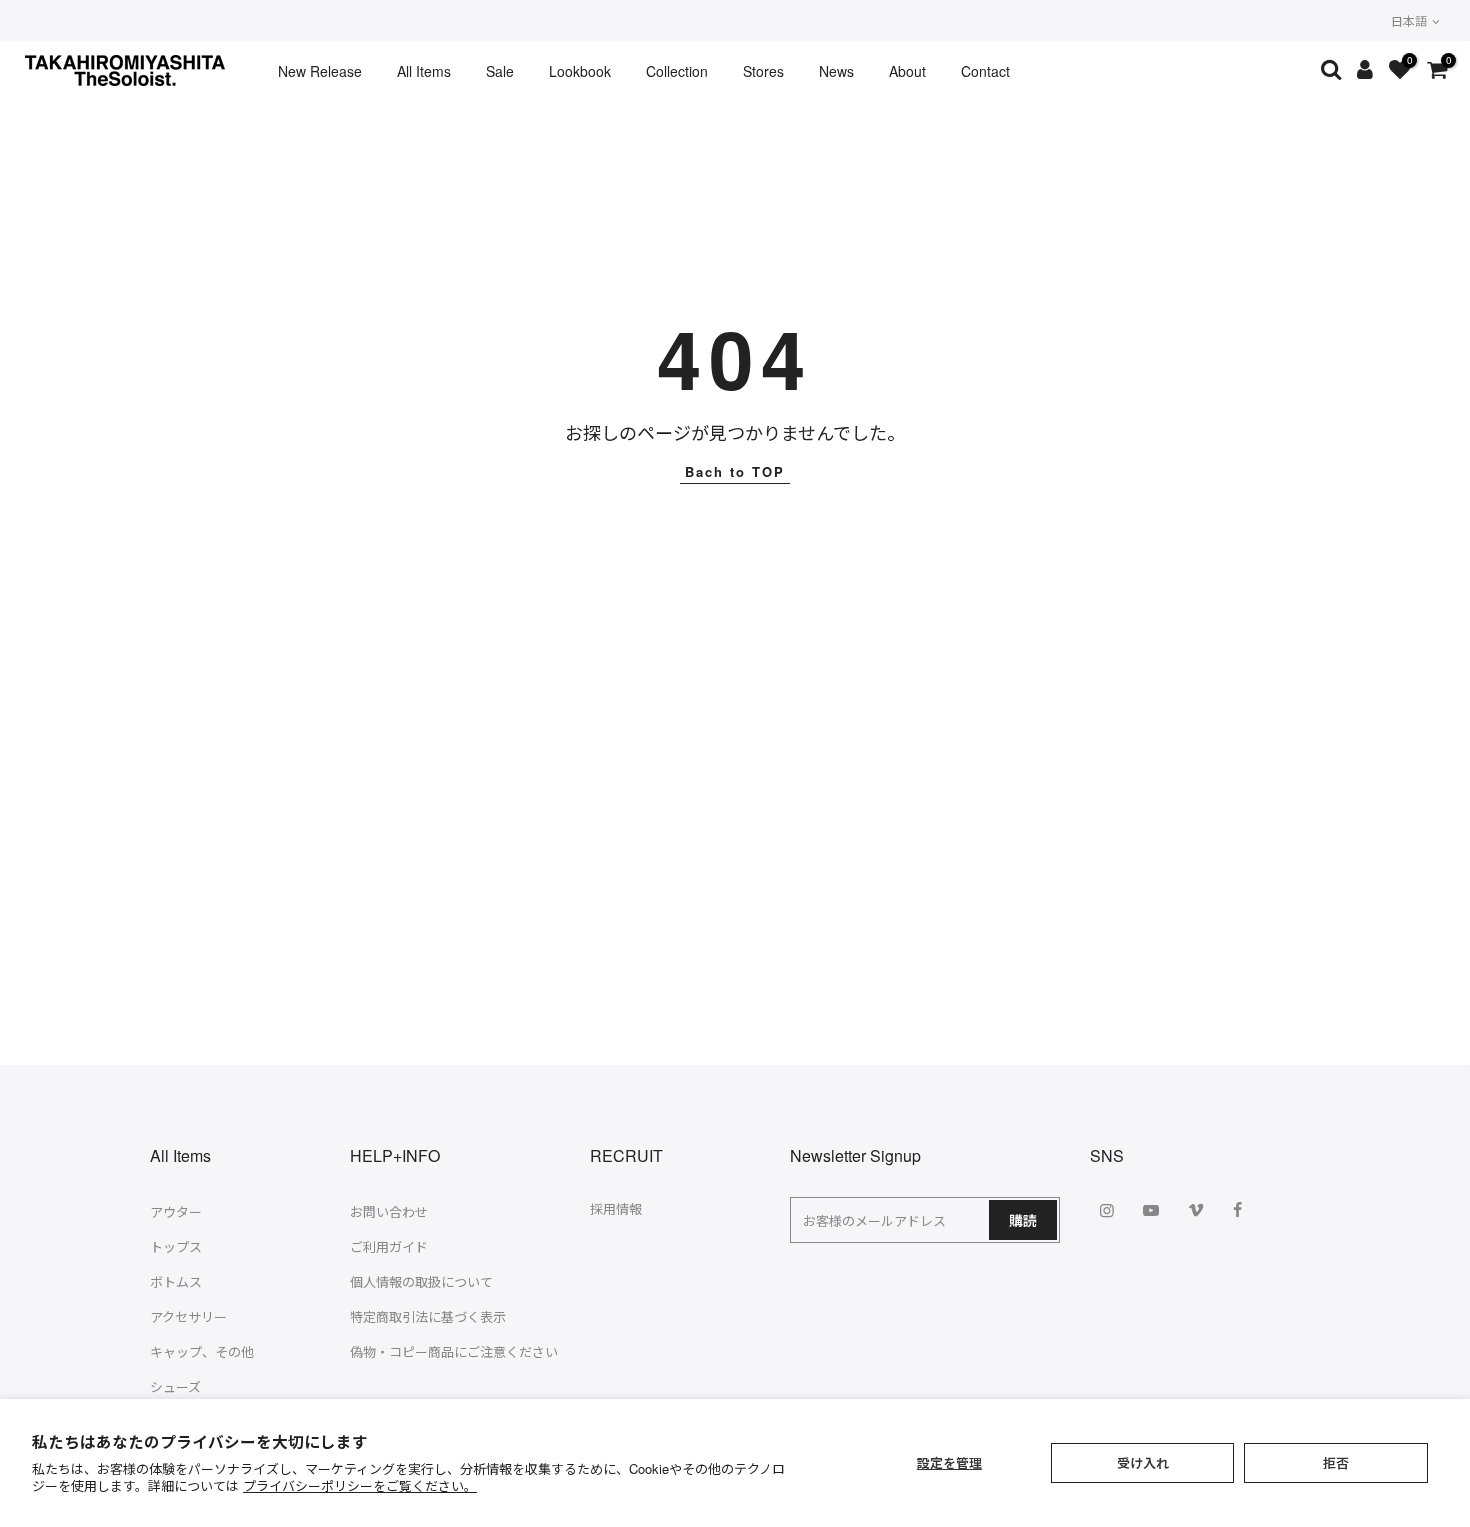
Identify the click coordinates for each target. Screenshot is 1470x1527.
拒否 (1336, 1462)
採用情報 (616, 1208)
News (836, 71)
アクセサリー (188, 1316)
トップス (176, 1246)
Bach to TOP (735, 471)
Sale (500, 71)
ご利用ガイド (389, 1246)
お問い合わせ (389, 1211)
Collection (677, 71)
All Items (424, 71)
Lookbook (580, 71)
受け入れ (1143, 1462)
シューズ (175, 1386)
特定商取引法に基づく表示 (428, 1316)
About (907, 71)
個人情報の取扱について (421, 1281)
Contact (985, 71)
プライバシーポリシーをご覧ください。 (360, 1485)
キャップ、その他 (202, 1351)
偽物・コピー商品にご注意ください (454, 1351)
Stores (763, 71)
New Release (320, 71)
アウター (176, 1211)
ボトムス (176, 1281)
